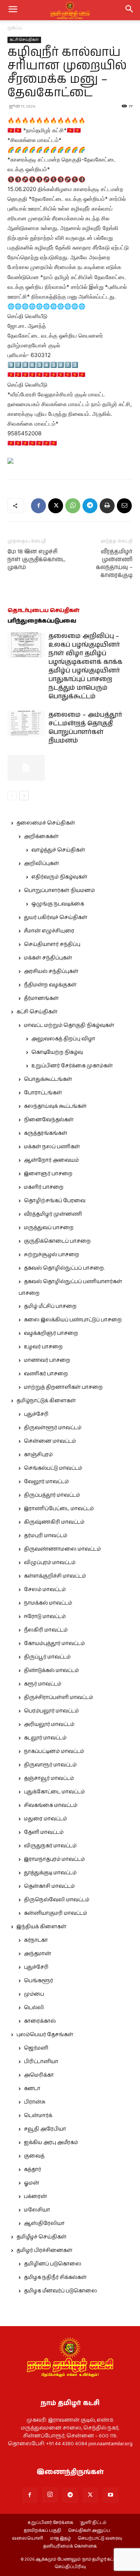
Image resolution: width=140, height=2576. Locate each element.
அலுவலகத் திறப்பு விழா (63, 1039)
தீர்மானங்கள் (41, 998)
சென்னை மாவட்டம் (50, 1441)
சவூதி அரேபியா (45, 2129)
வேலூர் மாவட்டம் (46, 1482)
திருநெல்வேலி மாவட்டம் (57, 1900)
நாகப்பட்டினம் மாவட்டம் (54, 1751)
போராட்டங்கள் (43, 1093)
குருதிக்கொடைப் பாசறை (57, 1241)
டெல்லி (34, 2008)
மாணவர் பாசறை (47, 1360)
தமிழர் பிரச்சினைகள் (44, 2250)
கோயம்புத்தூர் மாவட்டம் (54, 1644)
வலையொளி (28, 2539)
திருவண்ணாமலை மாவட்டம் (62, 1549)
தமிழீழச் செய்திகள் (41, 2237)
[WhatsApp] (73, 506)
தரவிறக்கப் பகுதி (43, 2531)
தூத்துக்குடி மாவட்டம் (50, 1873)
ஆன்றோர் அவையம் (51, 1160)
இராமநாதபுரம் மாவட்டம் (54, 1859)
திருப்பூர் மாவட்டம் (47, 1657)
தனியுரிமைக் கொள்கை (70, 2546)
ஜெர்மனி (36, 2048)
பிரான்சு (35, 2102)
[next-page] (24, 796)
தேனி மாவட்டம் (44, 1832)
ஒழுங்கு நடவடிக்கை (58, 904)
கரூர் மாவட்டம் (43, 1684)
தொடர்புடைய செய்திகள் (43, 610)
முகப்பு (15, 28)
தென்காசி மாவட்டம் (49, 1886)
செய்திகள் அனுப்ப (89, 2531)
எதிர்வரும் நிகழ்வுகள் (59, 877)
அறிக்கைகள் (41, 837)
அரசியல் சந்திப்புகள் (51, 971)
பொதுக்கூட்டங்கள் (48, 1079)
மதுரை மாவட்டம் (45, 1819)
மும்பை (34, 1994)
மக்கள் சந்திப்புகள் (48, 958)
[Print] (107, 506)
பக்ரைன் (35, 2196)
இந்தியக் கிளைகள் (41, 1927)
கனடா (32, 2089)
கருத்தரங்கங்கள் (46, 1133)
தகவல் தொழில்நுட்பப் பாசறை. (64, 1268)
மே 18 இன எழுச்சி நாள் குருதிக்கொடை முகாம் (37, 560)
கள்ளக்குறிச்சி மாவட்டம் (55, 1576)
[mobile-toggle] (13, 10)
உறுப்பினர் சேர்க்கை (50, 2523)
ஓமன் (32, 2183)
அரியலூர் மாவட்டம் (49, 1724)
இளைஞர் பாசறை (48, 1174)
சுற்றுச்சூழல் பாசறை (52, 1255)
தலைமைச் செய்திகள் (46, 823)
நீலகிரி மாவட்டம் (46, 1630)
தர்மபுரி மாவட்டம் (46, 1536)
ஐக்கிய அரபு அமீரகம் (51, 2143)
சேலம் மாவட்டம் (45, 1590)
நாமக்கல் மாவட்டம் (48, 1603)
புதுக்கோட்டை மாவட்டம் (54, 1792)
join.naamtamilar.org (111, 2444)
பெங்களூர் (38, 1981)
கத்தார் (32, 2170)
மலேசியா (37, 2210)
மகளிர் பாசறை (44, 1187)
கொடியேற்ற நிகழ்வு (57, 1052)
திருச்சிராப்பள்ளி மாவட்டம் (58, 1697)
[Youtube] (111, 2495)
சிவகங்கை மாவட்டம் (51, 1805)
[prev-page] (12, 796)
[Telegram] (90, 506)
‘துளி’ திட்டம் (93, 2523)
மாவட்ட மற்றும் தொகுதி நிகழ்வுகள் (69, 1025)
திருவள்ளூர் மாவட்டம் (53, 1428)
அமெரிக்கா (39, 2075)
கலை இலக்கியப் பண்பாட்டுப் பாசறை (73, 1320)
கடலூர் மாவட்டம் (45, 1738)
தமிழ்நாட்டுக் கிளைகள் (46, 1401)
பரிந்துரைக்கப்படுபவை (42, 621)
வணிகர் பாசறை (46, 1374)
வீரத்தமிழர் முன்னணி (53, 1214)
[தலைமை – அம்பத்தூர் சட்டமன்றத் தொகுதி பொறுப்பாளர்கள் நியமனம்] (26, 724)
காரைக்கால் (40, 2021)
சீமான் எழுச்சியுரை (49, 931)
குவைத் (34, 2156)
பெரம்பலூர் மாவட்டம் (51, 1711)
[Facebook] (38, 506)
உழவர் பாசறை (43, 1347)
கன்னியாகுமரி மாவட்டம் (55, 1913)
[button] (130, 10)
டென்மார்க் (38, 2116)
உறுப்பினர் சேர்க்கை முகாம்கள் (72, 1066)
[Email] (124, 506)
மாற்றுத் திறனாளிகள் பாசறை (63, 1387)
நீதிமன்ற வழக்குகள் (50, 985)
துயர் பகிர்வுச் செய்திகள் (56, 917)
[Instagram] (50, 2495)
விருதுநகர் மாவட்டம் (50, 1846)
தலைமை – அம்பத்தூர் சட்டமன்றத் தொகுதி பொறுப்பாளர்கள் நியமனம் (85, 728)
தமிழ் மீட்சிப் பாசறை (50, 1306)
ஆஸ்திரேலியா (44, 2223)
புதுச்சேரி (36, 1414)
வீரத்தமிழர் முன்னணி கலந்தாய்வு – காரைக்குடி (114, 563)
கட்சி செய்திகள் (24, 40)
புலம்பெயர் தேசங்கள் (45, 2035)
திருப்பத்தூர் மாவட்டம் (52, 1495)
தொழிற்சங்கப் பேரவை (55, 1201)
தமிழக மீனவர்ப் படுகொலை (60, 2291)
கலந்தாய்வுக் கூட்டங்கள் (55, 1106)
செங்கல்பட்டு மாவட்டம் (53, 1468)
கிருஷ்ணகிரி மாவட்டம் (54, 1522)
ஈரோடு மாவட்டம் (45, 1617)
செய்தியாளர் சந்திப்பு (52, 944)
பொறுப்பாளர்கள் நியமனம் (59, 891)
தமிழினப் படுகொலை (53, 2264)
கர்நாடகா (36, 1940)
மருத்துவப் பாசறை (49, 1228)
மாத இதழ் (60, 2539)
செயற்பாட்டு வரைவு (100, 2539)
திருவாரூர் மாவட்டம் (50, 1765)
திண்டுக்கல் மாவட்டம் (51, 1671)
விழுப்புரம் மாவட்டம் (50, 1563)
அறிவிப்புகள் (41, 864)
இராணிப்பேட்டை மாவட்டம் (59, 1509)
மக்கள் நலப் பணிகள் (52, 1147)
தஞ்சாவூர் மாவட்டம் (49, 1778)
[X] (56, 506)
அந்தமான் (38, 1954)
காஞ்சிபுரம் (38, 1455)
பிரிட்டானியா (41, 2062)
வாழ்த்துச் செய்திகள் (58, 850)
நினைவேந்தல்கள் (49, 1120)
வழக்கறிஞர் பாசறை (51, 1333)
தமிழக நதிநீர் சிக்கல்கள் (55, 2277)
